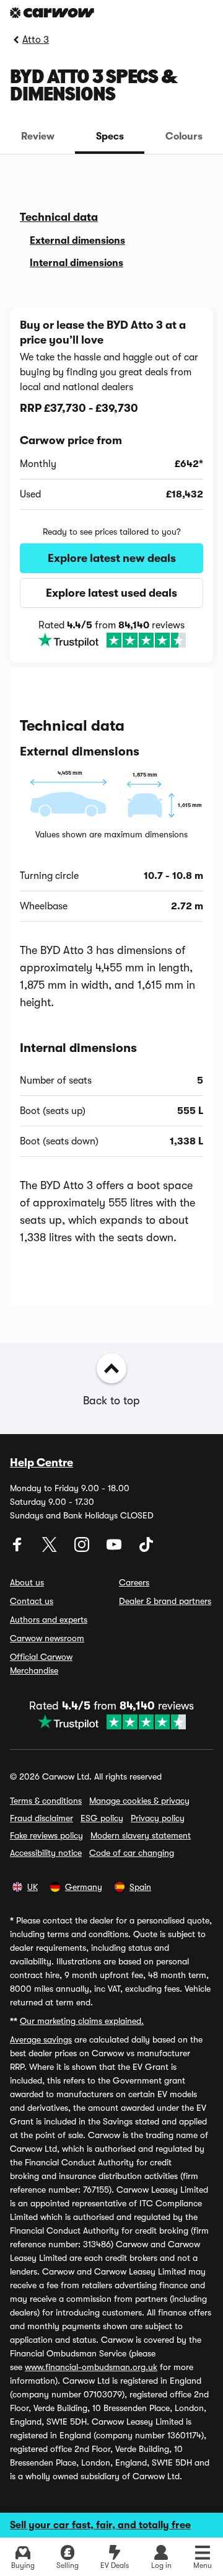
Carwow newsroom (47, 1638)
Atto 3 (36, 40)
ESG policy (102, 1818)
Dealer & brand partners (165, 1601)
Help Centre (42, 1463)
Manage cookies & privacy (139, 1801)
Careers (134, 1582)
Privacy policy (158, 1818)
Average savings (41, 2039)
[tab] (37, 136)
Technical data (59, 217)
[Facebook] (19, 1549)
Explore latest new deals (112, 558)
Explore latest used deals (111, 593)
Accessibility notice (46, 1853)
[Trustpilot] (111, 640)
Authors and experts (49, 1620)
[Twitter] (51, 1549)
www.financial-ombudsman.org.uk (91, 2367)
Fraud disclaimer (42, 1818)
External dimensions (77, 241)
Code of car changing (132, 1853)
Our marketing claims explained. (82, 2021)
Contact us (32, 1601)
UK (33, 1887)
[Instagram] (83, 1549)
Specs (110, 136)
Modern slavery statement (141, 1835)
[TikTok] (146, 1549)
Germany (84, 1887)
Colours (184, 136)
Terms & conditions (46, 1801)
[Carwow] (52, 13)
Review (38, 136)
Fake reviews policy (46, 1835)
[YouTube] (115, 1549)
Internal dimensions (77, 263)
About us (27, 1582)
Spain (140, 1887)
